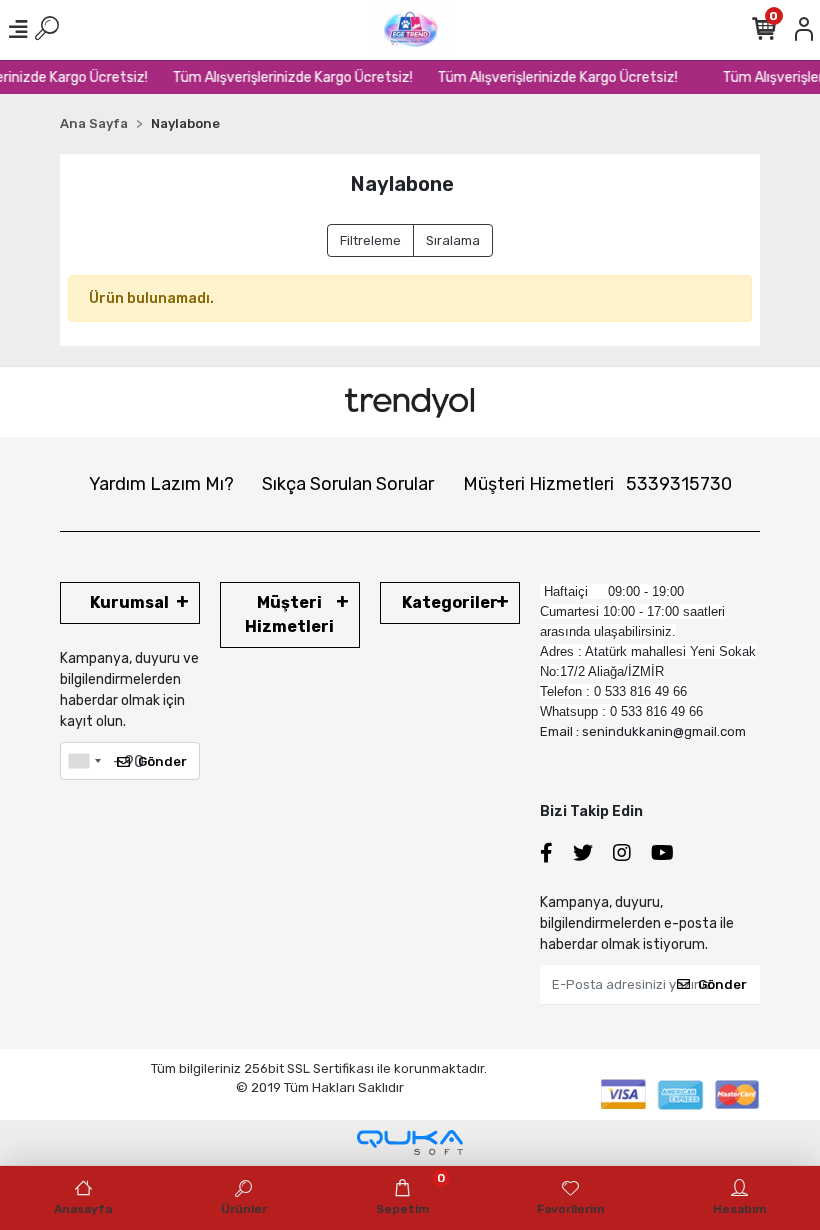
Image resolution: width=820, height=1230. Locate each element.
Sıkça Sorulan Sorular (348, 484)
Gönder (162, 761)
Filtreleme (370, 240)
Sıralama (453, 240)
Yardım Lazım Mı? (161, 484)
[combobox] (84, 761)
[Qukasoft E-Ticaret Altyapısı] (410, 1142)
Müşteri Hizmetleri (597, 484)
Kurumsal (129, 602)
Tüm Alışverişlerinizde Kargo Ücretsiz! (286, 77)
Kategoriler (450, 602)
